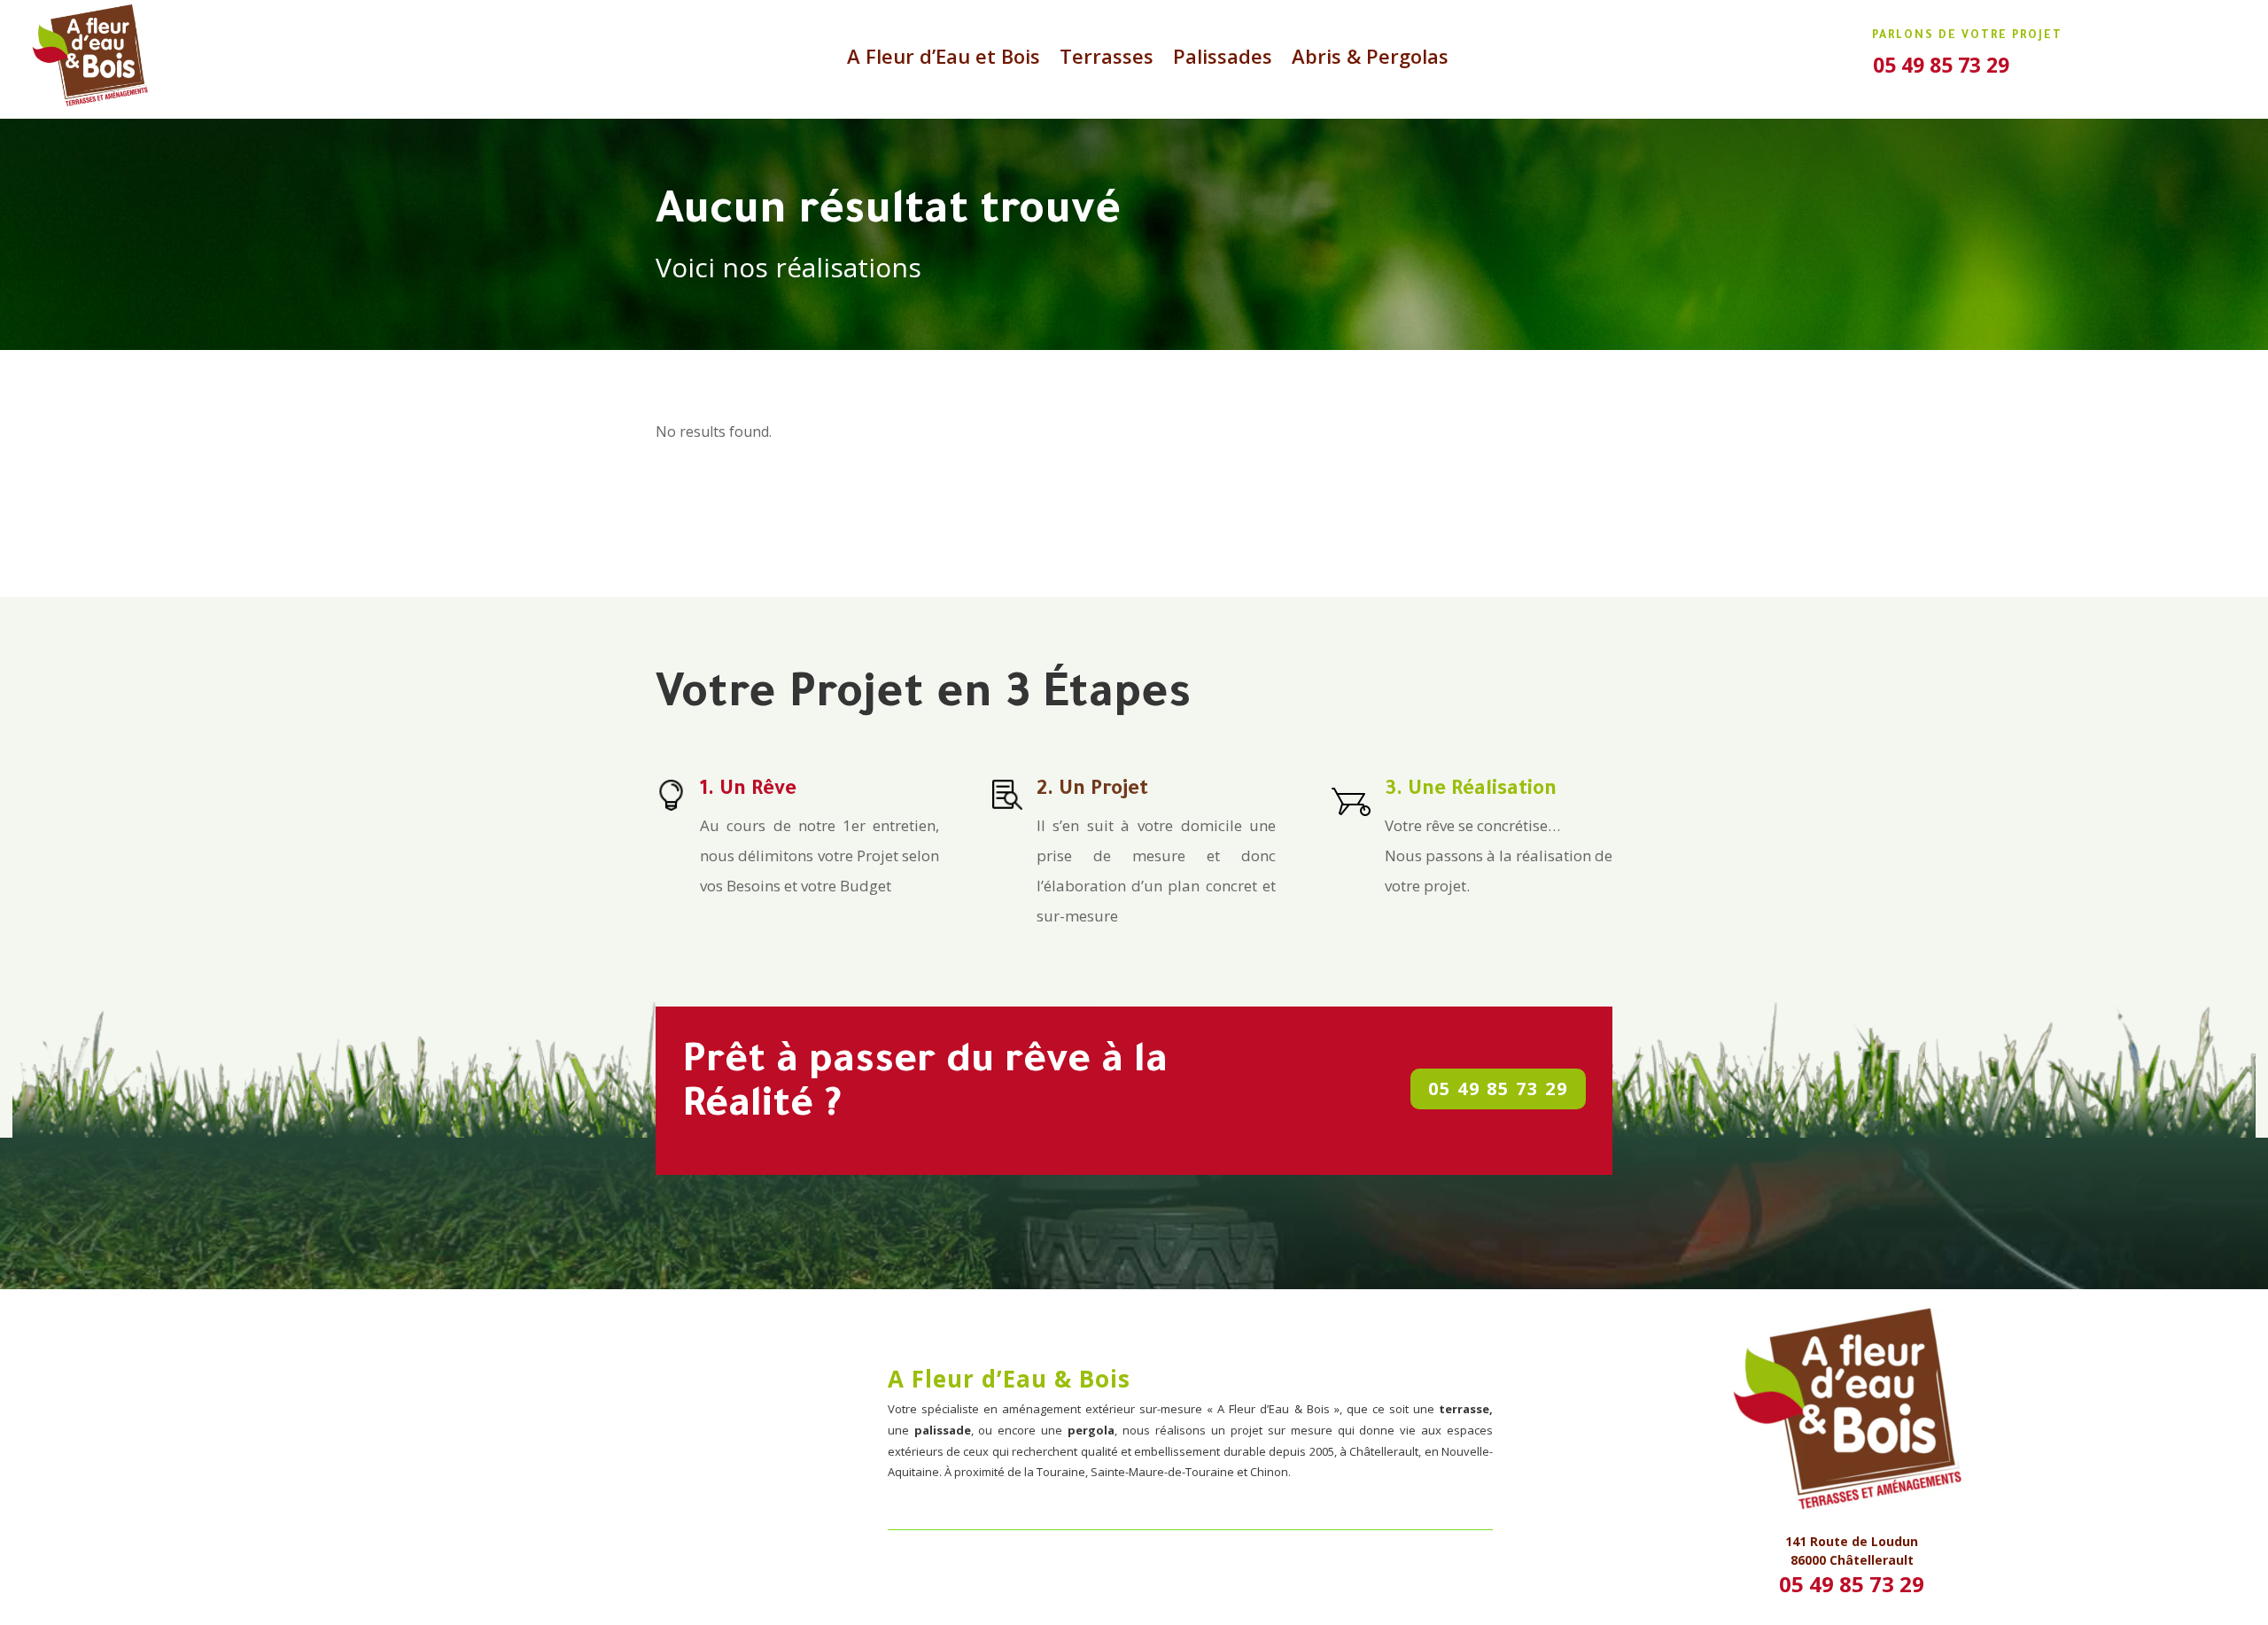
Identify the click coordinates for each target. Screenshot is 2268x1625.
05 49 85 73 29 (1498, 1089)
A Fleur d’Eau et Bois (944, 59)
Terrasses (1107, 59)
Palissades (1223, 59)
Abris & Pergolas (1370, 59)
